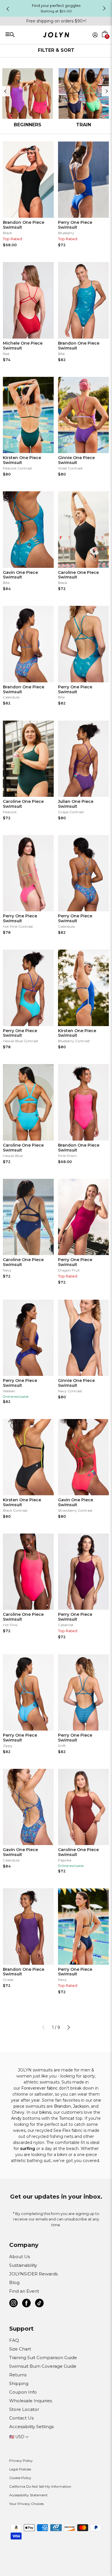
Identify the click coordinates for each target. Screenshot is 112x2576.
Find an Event (24, 2291)
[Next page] (69, 2027)
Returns (18, 2375)
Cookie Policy (20, 2478)
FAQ (14, 2340)
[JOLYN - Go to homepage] (56, 36)
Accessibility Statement (28, 2495)
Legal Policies (20, 2469)
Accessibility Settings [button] (31, 2427)
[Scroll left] (5, 91)
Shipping (19, 2383)
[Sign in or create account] (95, 35)
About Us (20, 2257)
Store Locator (24, 2409)
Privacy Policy (21, 2461)
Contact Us (21, 2418)
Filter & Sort (56, 50)
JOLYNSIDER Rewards (33, 2274)
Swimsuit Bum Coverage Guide (43, 2366)
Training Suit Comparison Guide (43, 2358)
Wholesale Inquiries (31, 2401)
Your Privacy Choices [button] (26, 2504)
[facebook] (26, 2304)
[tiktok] (39, 2304)
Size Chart (20, 2349)
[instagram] (13, 2304)
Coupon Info (23, 2392)
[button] (105, 41)
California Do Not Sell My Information (40, 2486)
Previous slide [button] (8, 9)
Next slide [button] (104, 8)
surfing (28, 2149)
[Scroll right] (107, 91)
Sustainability (23, 2265)
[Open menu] (26, 34)
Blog (14, 2282)
